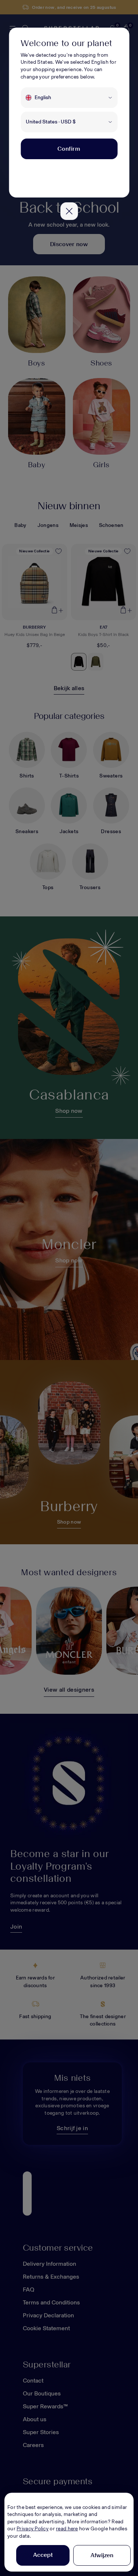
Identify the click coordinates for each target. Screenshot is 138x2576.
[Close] (69, 211)
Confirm (69, 149)
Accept (43, 2555)
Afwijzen (102, 2555)
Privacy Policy (33, 2529)
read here (67, 2529)
